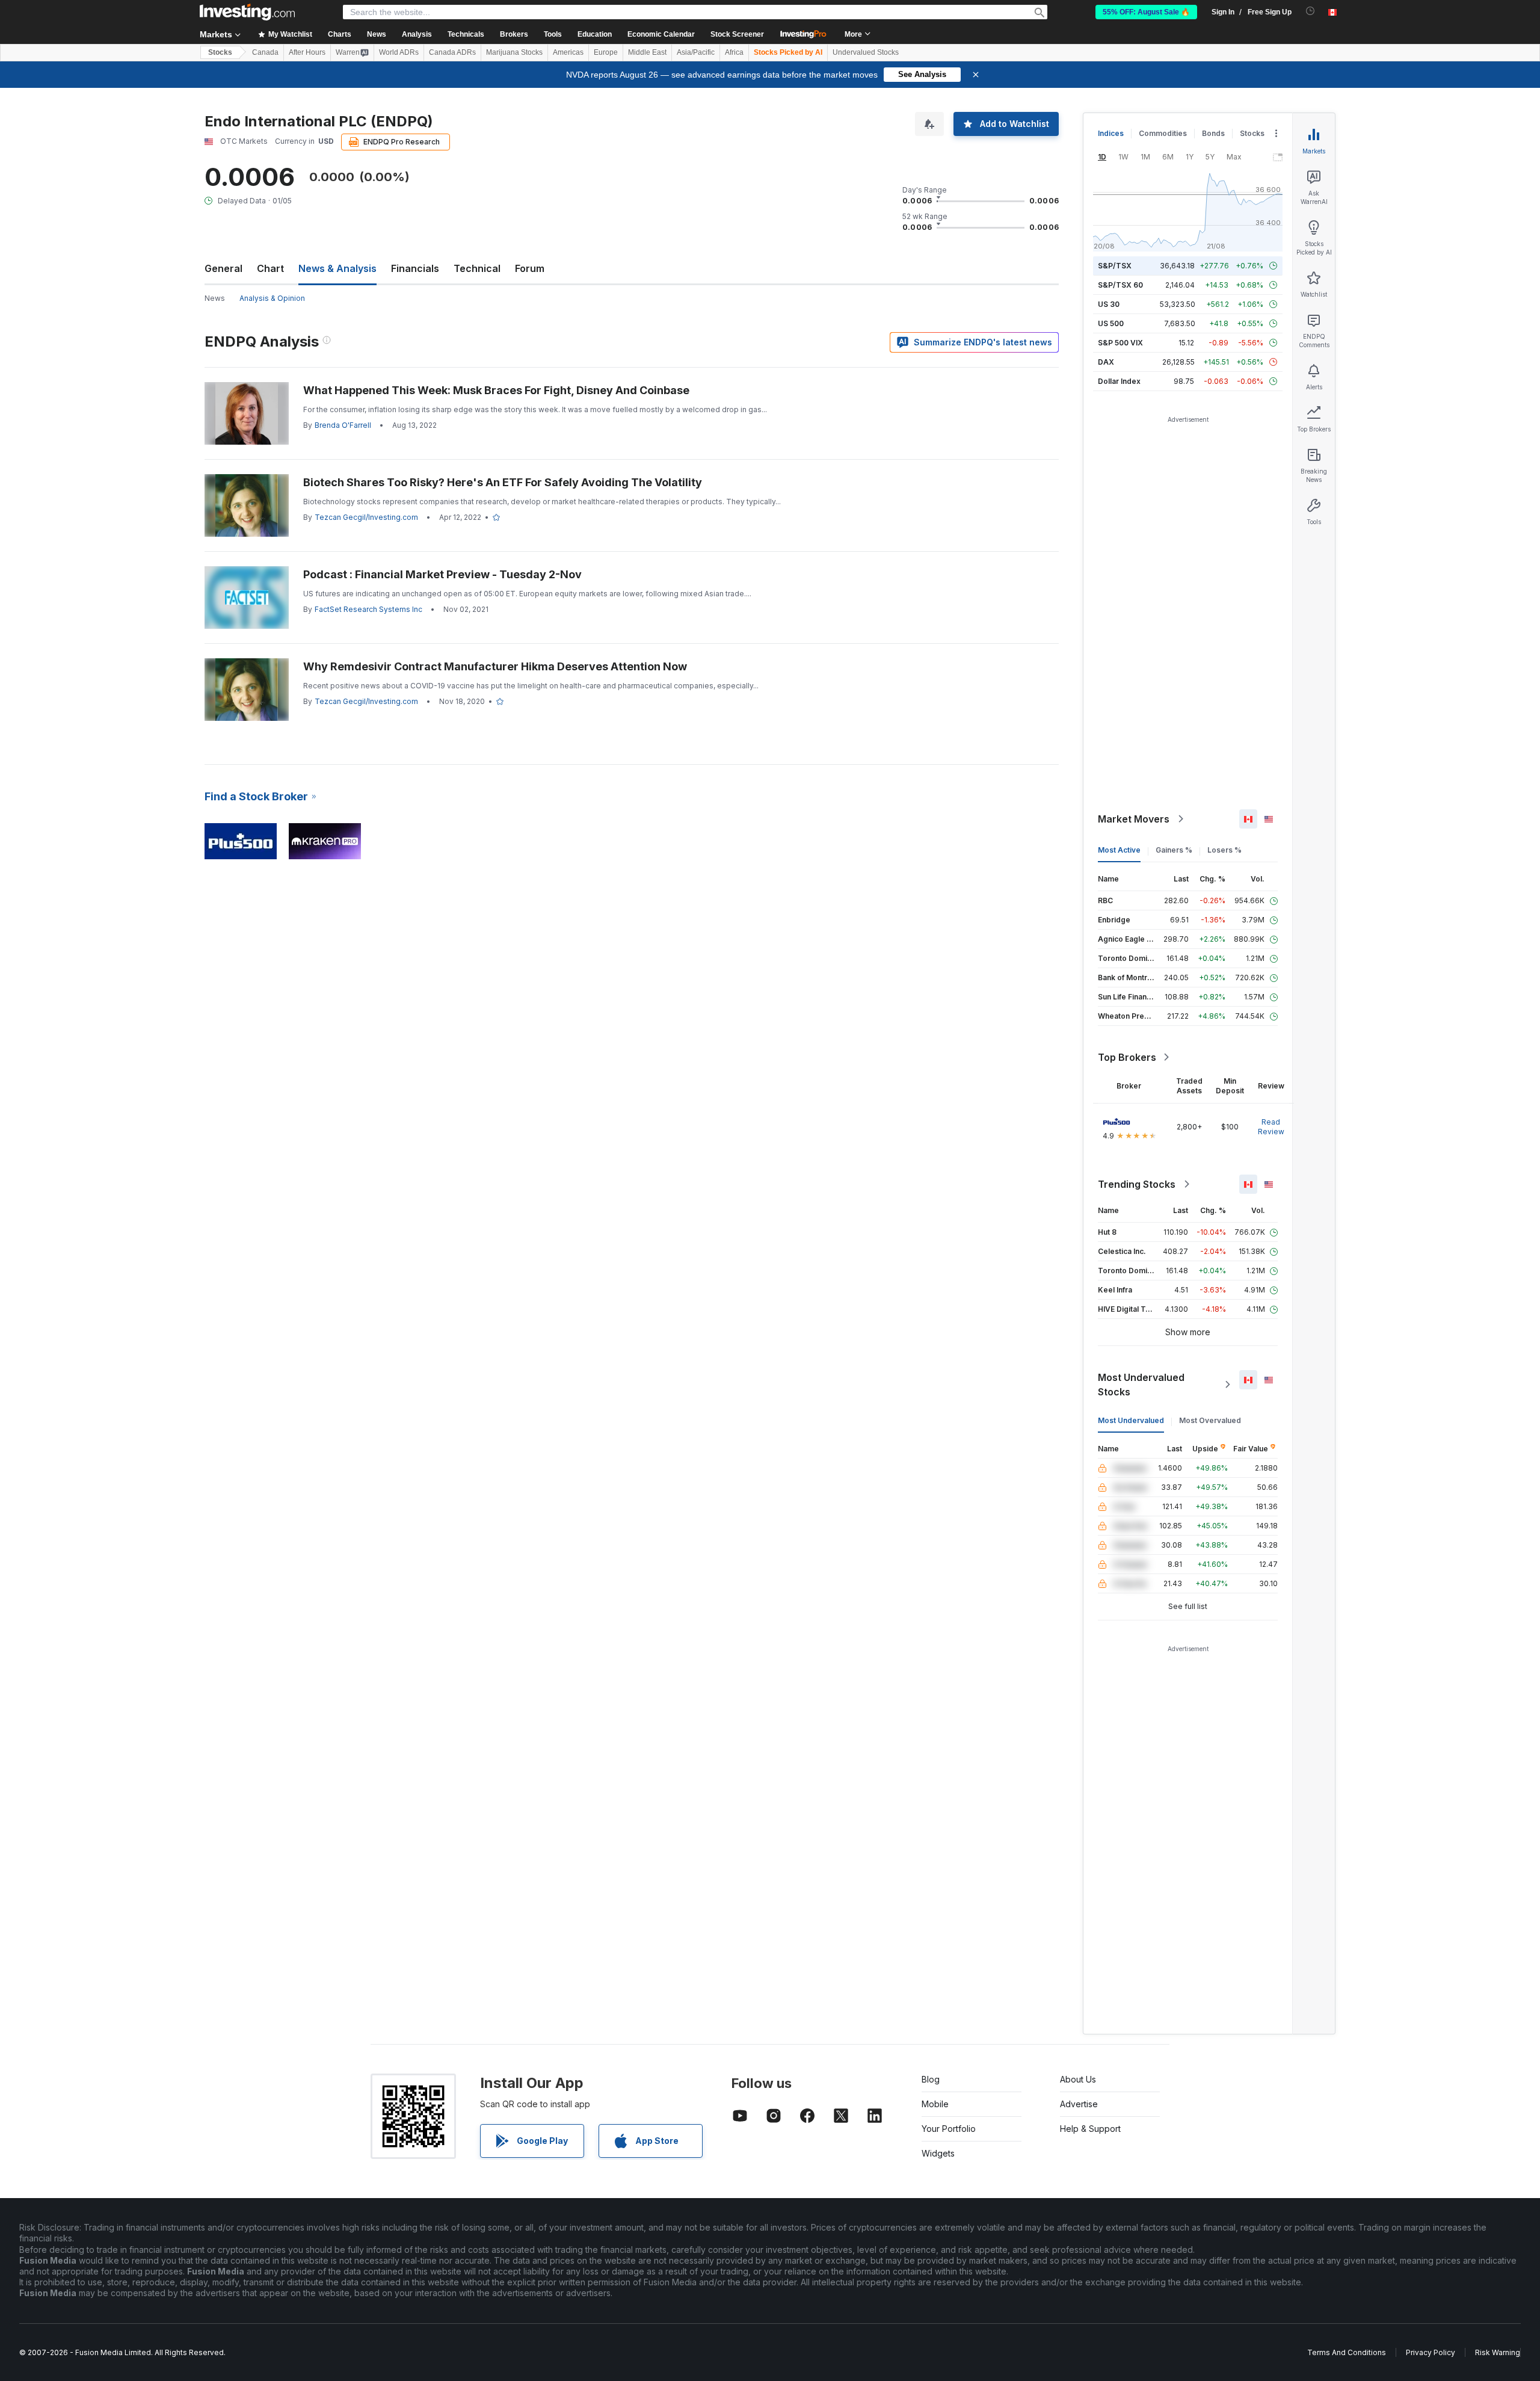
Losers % (1224, 850)
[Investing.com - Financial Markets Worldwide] (247, 12)
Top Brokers (1127, 1057)
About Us (1078, 2079)
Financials (415, 268)
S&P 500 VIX (1120, 343)
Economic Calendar (661, 34)
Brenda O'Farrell (343, 425)
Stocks (220, 52)
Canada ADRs (452, 52)
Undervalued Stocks (866, 52)
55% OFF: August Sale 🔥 (1146, 12)
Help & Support (1090, 2129)
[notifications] (1311, 11)
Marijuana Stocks (514, 52)
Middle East (647, 52)
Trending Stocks (1137, 1184)
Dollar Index (1119, 381)
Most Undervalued (1131, 1420)
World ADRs (399, 52)
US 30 (1109, 304)
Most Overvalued (1210, 1420)
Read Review (1271, 1127)
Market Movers (1134, 819)
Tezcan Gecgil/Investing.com (366, 517)
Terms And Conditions (1347, 2352)
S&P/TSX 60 (1120, 285)
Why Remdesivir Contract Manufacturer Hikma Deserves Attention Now (495, 666)
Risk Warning (1498, 2352)
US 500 (1111, 323)
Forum (530, 268)
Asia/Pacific (696, 52)
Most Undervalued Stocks (1141, 1385)
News (215, 298)
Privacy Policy (1431, 2352)
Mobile (935, 2104)
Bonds (1213, 133)
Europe (606, 52)
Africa (734, 52)
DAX (1106, 362)
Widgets (938, 2153)
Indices (1111, 133)
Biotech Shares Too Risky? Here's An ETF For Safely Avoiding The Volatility (503, 482)
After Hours (307, 52)
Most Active (1119, 850)
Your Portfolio (949, 2129)
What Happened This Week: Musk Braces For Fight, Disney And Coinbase (496, 390)
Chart (270, 268)
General (223, 268)
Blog (931, 2079)
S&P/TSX (1115, 266)
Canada (265, 52)
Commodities (1163, 133)
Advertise (1079, 2104)
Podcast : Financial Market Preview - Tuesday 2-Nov (442, 574)
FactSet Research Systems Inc (368, 609)
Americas (568, 52)
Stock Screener (737, 34)
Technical (477, 268)
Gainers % (1174, 850)
